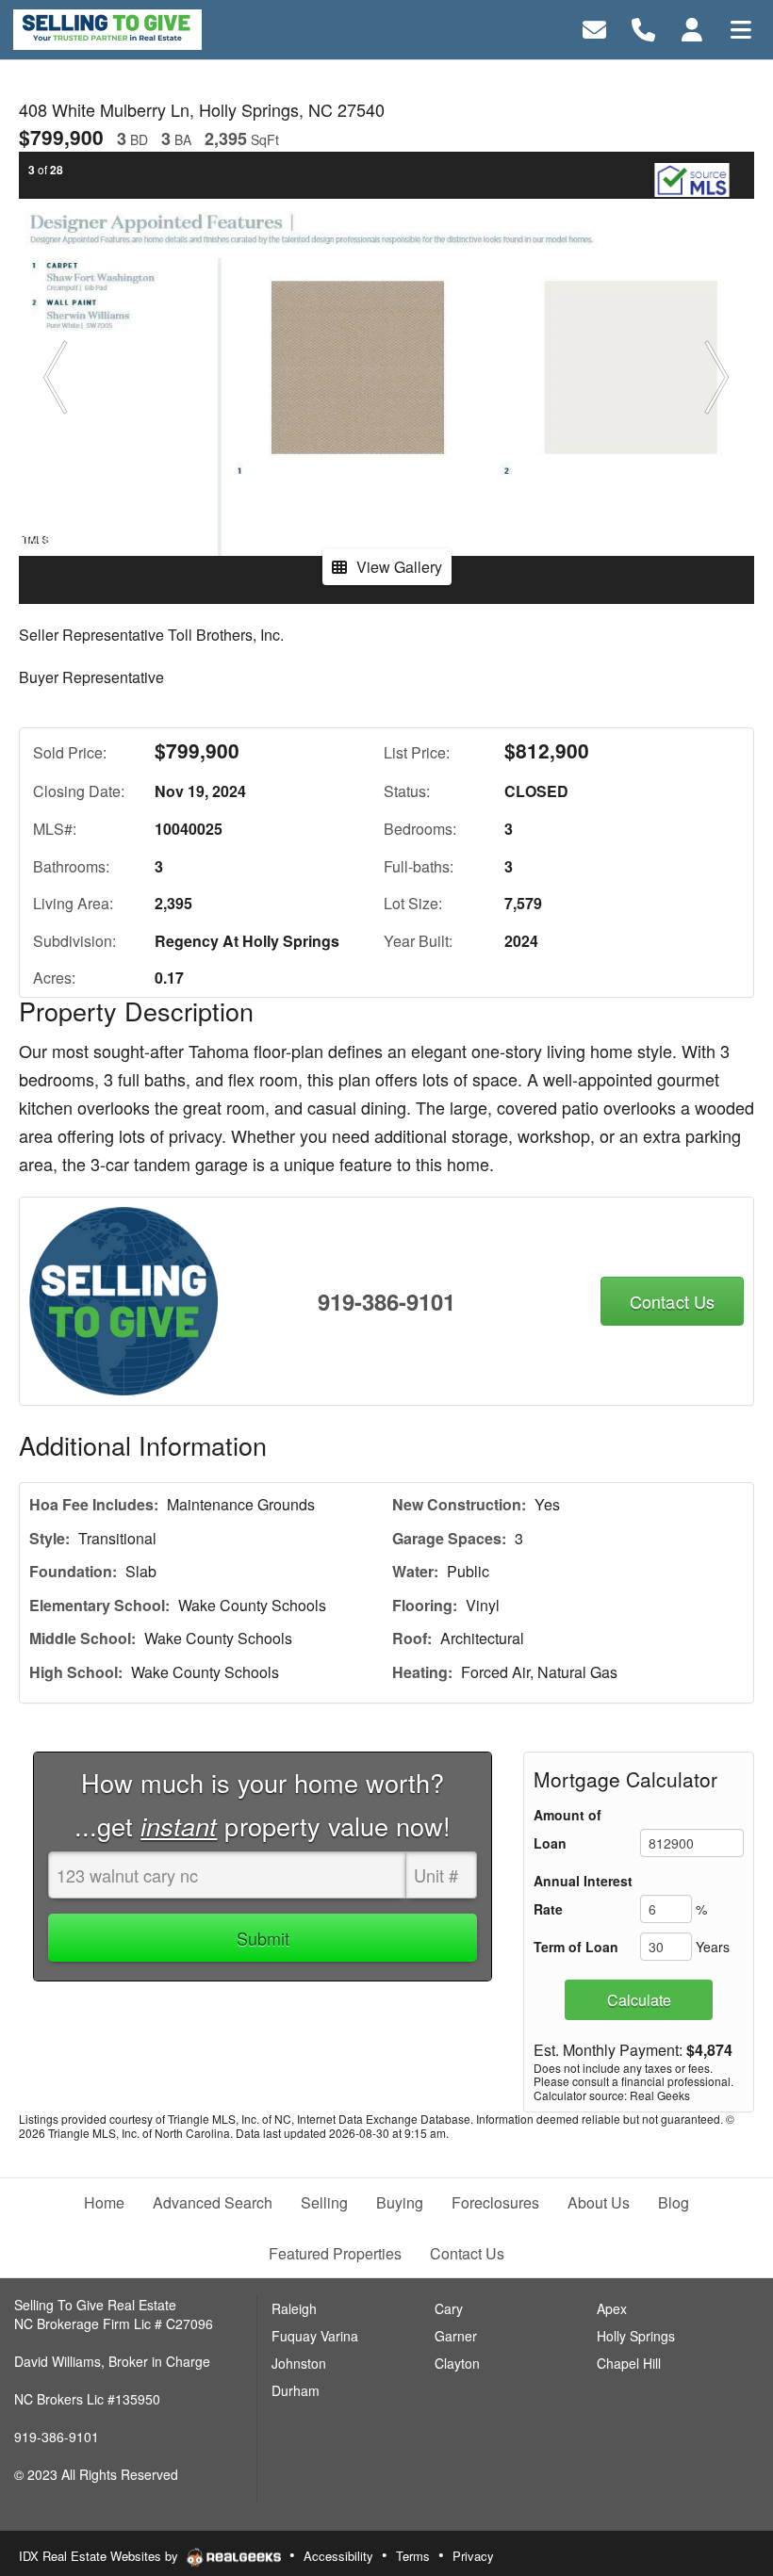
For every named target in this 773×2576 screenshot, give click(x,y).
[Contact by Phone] (643, 28)
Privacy (473, 2556)
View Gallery (399, 567)
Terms (413, 2556)
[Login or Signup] (692, 28)
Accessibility (338, 2556)
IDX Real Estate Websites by (100, 2556)
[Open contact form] (594, 28)
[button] (56, 378)
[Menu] (741, 28)
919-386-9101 (386, 1301)
